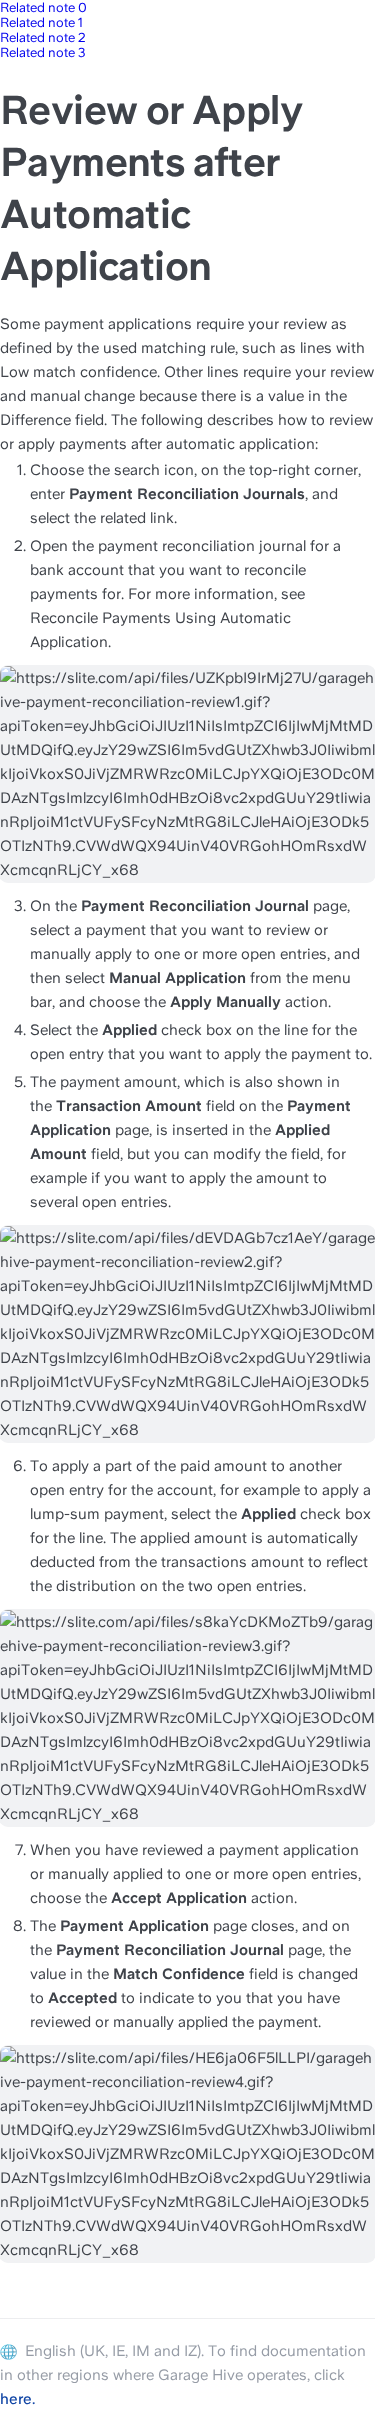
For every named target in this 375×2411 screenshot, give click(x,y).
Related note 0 (43, 7)
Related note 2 (43, 37)
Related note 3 (43, 52)
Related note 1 (41, 22)
